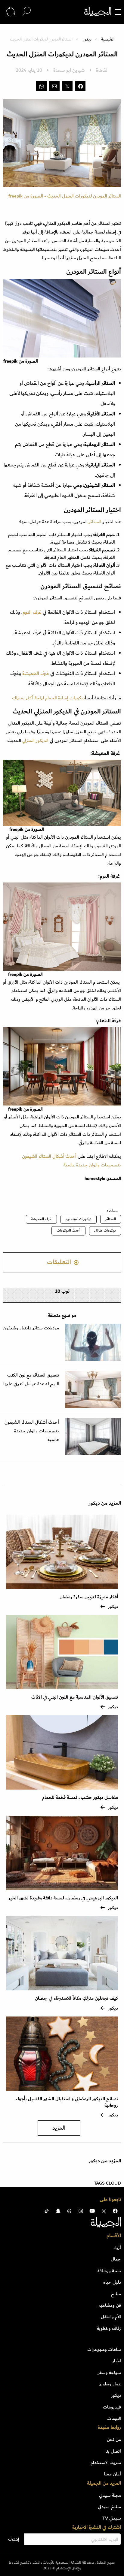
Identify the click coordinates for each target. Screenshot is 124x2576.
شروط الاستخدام (106, 2463)
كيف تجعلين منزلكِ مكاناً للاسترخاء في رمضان (76, 1998)
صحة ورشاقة (109, 2271)
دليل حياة (112, 2282)
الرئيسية (108, 39)
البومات (114, 2418)
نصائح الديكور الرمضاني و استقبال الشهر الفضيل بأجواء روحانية (67, 2102)
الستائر (95, 522)
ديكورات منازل (105, 1231)
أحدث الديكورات (68, 1231)
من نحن (114, 2439)
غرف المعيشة (36, 674)
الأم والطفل (111, 2317)
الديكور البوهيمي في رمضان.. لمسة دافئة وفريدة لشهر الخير (63, 1898)
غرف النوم (32, 612)
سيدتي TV (112, 2518)
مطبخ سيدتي (109, 2507)
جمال (116, 2259)
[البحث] (26, 12)
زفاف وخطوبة (109, 2328)
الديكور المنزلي (35, 741)
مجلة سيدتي (110, 2495)
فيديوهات (112, 2407)
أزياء (117, 2248)
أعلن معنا (112, 2474)
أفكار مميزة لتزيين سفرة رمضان (89, 1597)
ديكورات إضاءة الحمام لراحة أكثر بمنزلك (48, 698)
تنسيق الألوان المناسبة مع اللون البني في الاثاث (75, 1697)
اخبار (117, 2361)
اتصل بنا (113, 2451)
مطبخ (116, 2294)
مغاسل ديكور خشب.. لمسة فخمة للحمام (80, 1798)
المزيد (59, 2128)
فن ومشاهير (110, 2305)
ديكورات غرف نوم (79, 1219)
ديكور (87, 39)
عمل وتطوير (110, 2384)
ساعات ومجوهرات (104, 2349)
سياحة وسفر (109, 2372)
